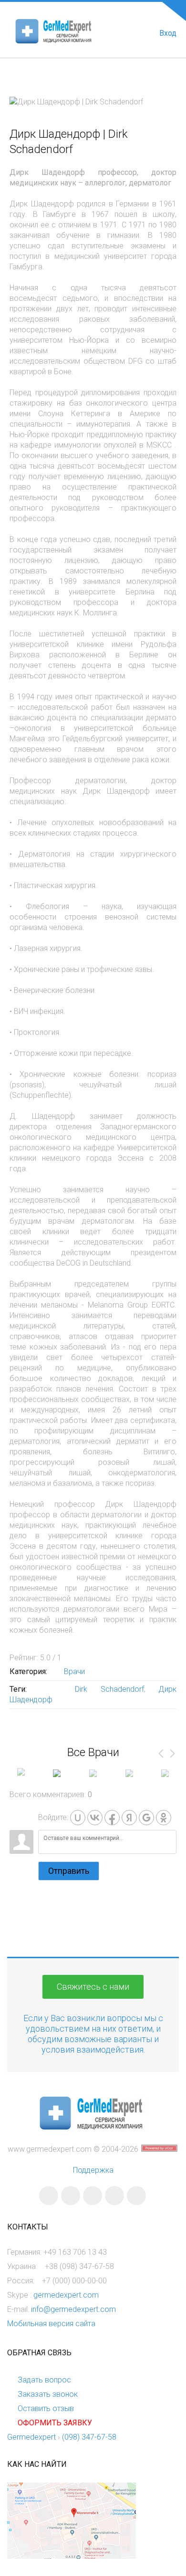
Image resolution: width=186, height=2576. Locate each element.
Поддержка (93, 2170)
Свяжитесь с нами (93, 1987)
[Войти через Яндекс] (129, 1818)
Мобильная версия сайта (51, 2324)
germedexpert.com (66, 2295)
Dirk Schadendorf (109, 1689)
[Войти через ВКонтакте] (95, 1818)
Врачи (74, 1671)
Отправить (69, 1871)
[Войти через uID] (78, 1818)
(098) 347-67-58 (89, 2437)
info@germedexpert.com (73, 2309)
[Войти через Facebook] (112, 1818)
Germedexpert (31, 2437)
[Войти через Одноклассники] (164, 1818)
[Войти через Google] (146, 1818)
